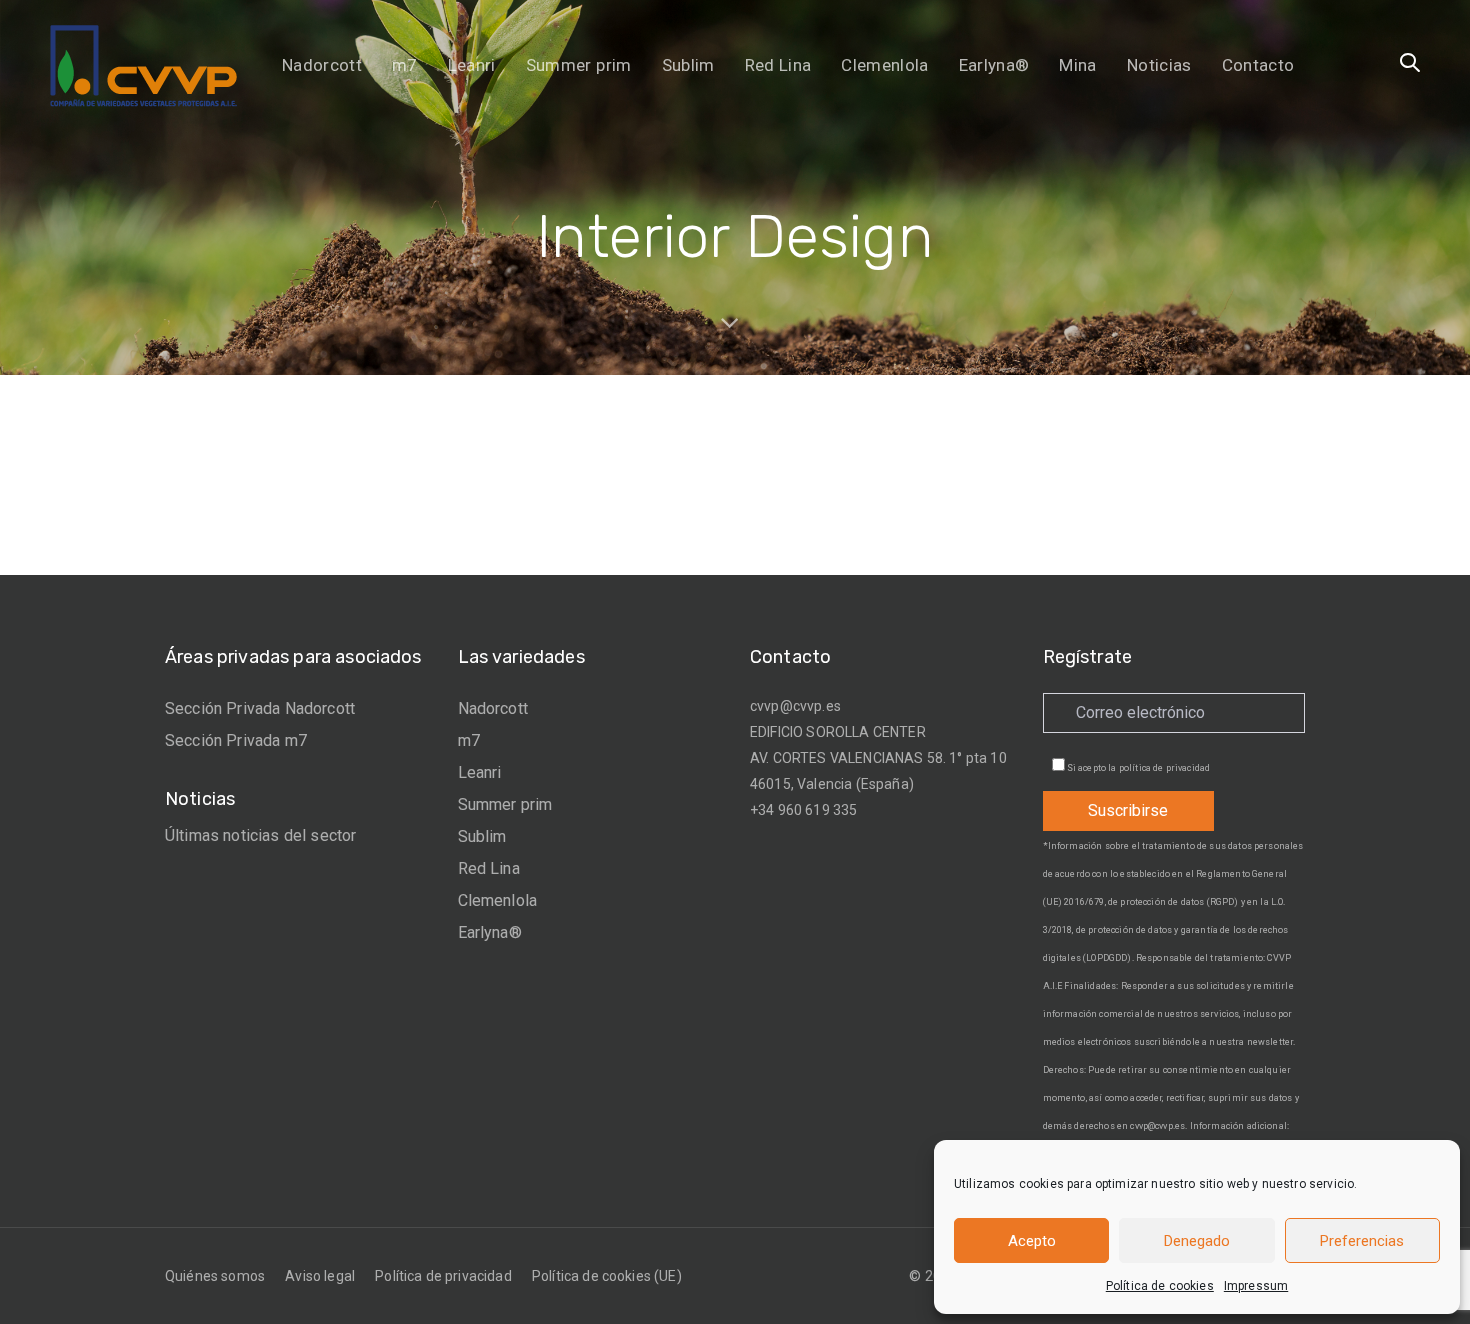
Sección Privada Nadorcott (260, 708)
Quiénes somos (215, 1276)
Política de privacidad (443, 1276)
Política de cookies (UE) (607, 1276)
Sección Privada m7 (236, 740)
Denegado (1197, 1241)
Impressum (1256, 1286)
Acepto (1032, 1241)
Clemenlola (498, 900)
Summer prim (505, 804)
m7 (469, 740)
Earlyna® (490, 932)
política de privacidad (1165, 768)
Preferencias (1362, 1241)
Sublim (482, 836)
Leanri (480, 772)
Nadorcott (493, 708)
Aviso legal (320, 1276)
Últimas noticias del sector (260, 835)
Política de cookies (1160, 1286)
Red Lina (489, 868)
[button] (1410, 64)
